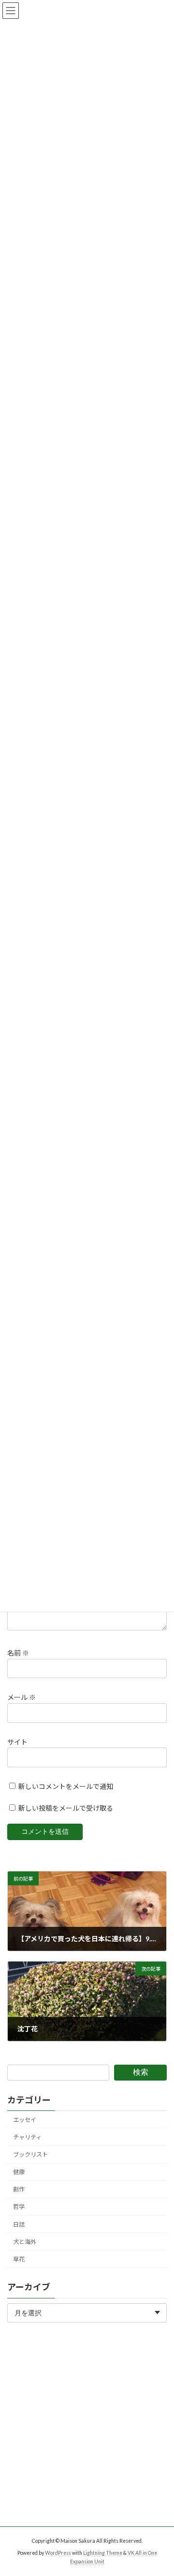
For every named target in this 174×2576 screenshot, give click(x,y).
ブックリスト (30, 2155)
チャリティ (27, 2137)
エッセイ (25, 2120)
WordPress (58, 2553)
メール (22, 1698)
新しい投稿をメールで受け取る (66, 1808)
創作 (19, 2189)
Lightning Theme (103, 2553)
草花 (19, 2259)
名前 (18, 1653)
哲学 (19, 2207)
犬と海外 (25, 2241)
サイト (17, 1742)
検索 (141, 2072)
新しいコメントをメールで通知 (66, 1786)
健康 (19, 2172)
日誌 (19, 2224)
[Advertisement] (87, 2440)
